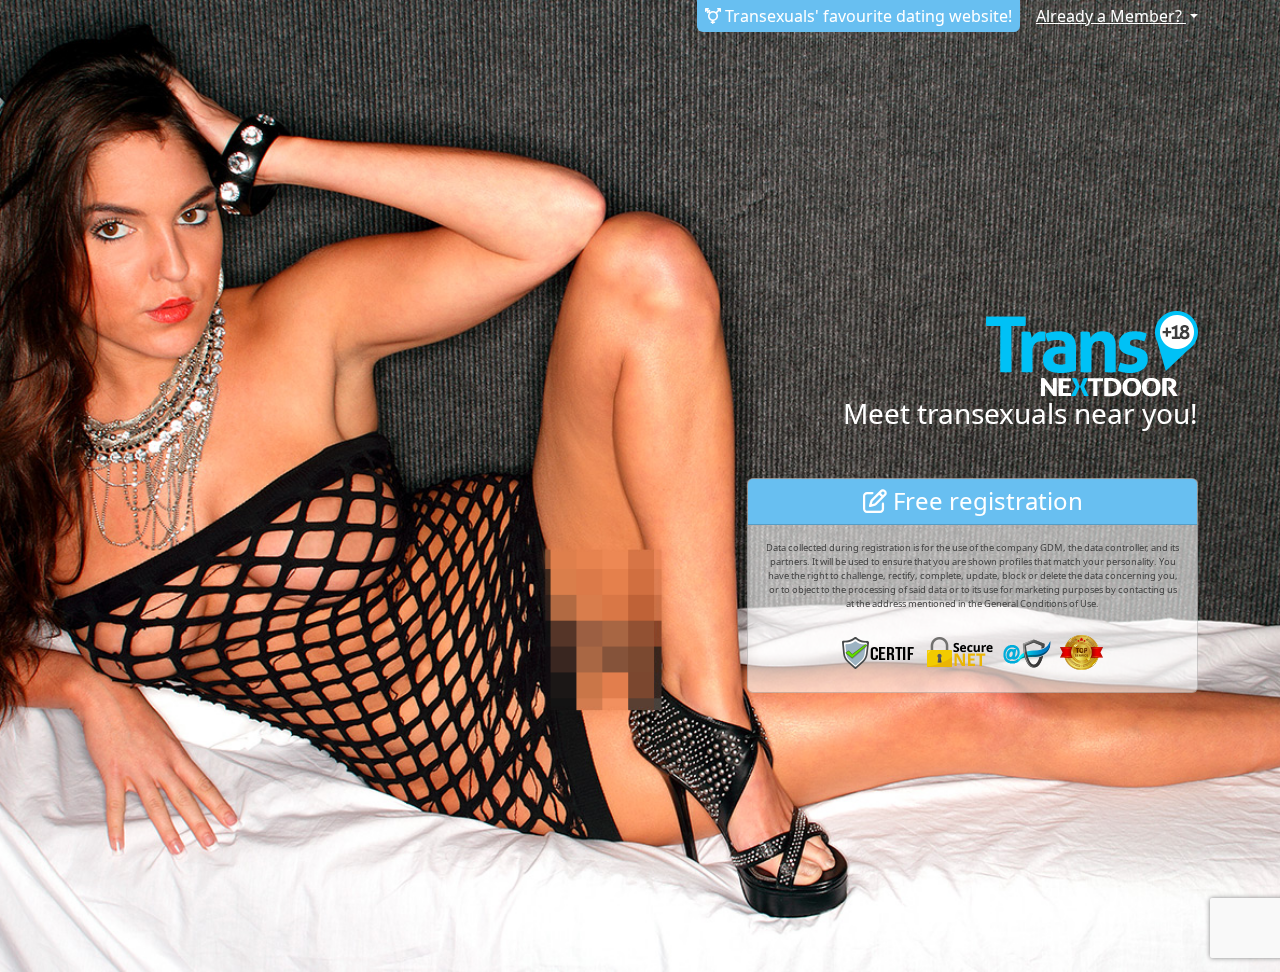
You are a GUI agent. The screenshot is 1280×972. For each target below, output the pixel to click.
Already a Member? (1111, 16)
